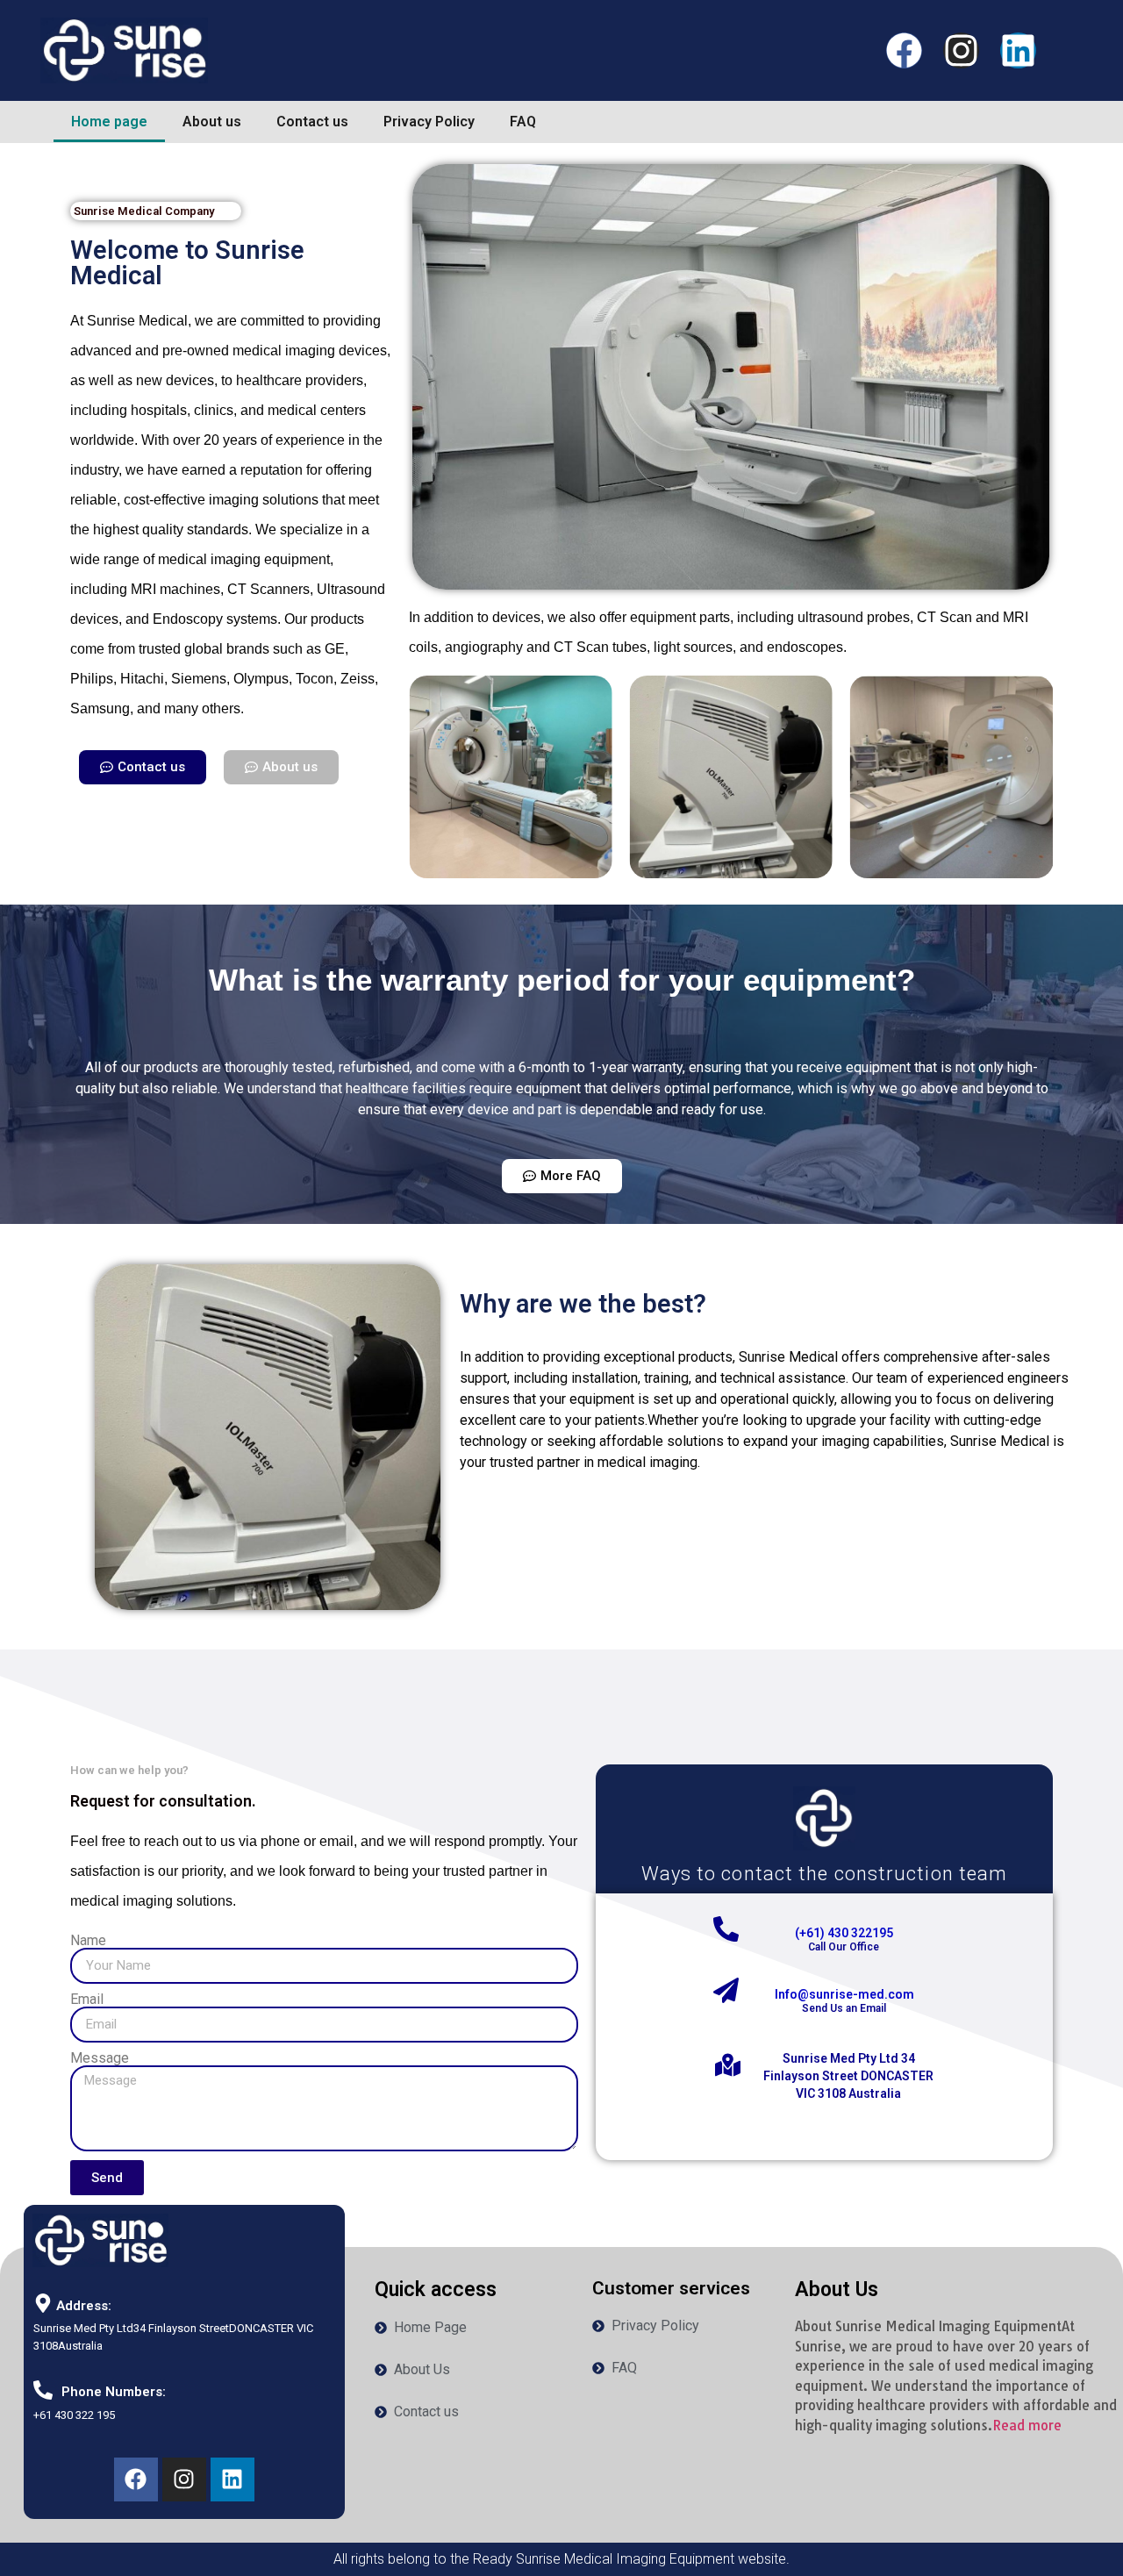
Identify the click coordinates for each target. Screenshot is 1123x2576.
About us (212, 122)
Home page (109, 122)
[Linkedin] (1018, 50)
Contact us (312, 122)
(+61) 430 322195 (844, 1933)
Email (87, 2000)
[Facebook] (904, 50)
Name (88, 1941)
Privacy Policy (429, 122)
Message (100, 2058)
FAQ (523, 122)
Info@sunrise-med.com (844, 1994)
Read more (1027, 2426)
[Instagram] (961, 50)
